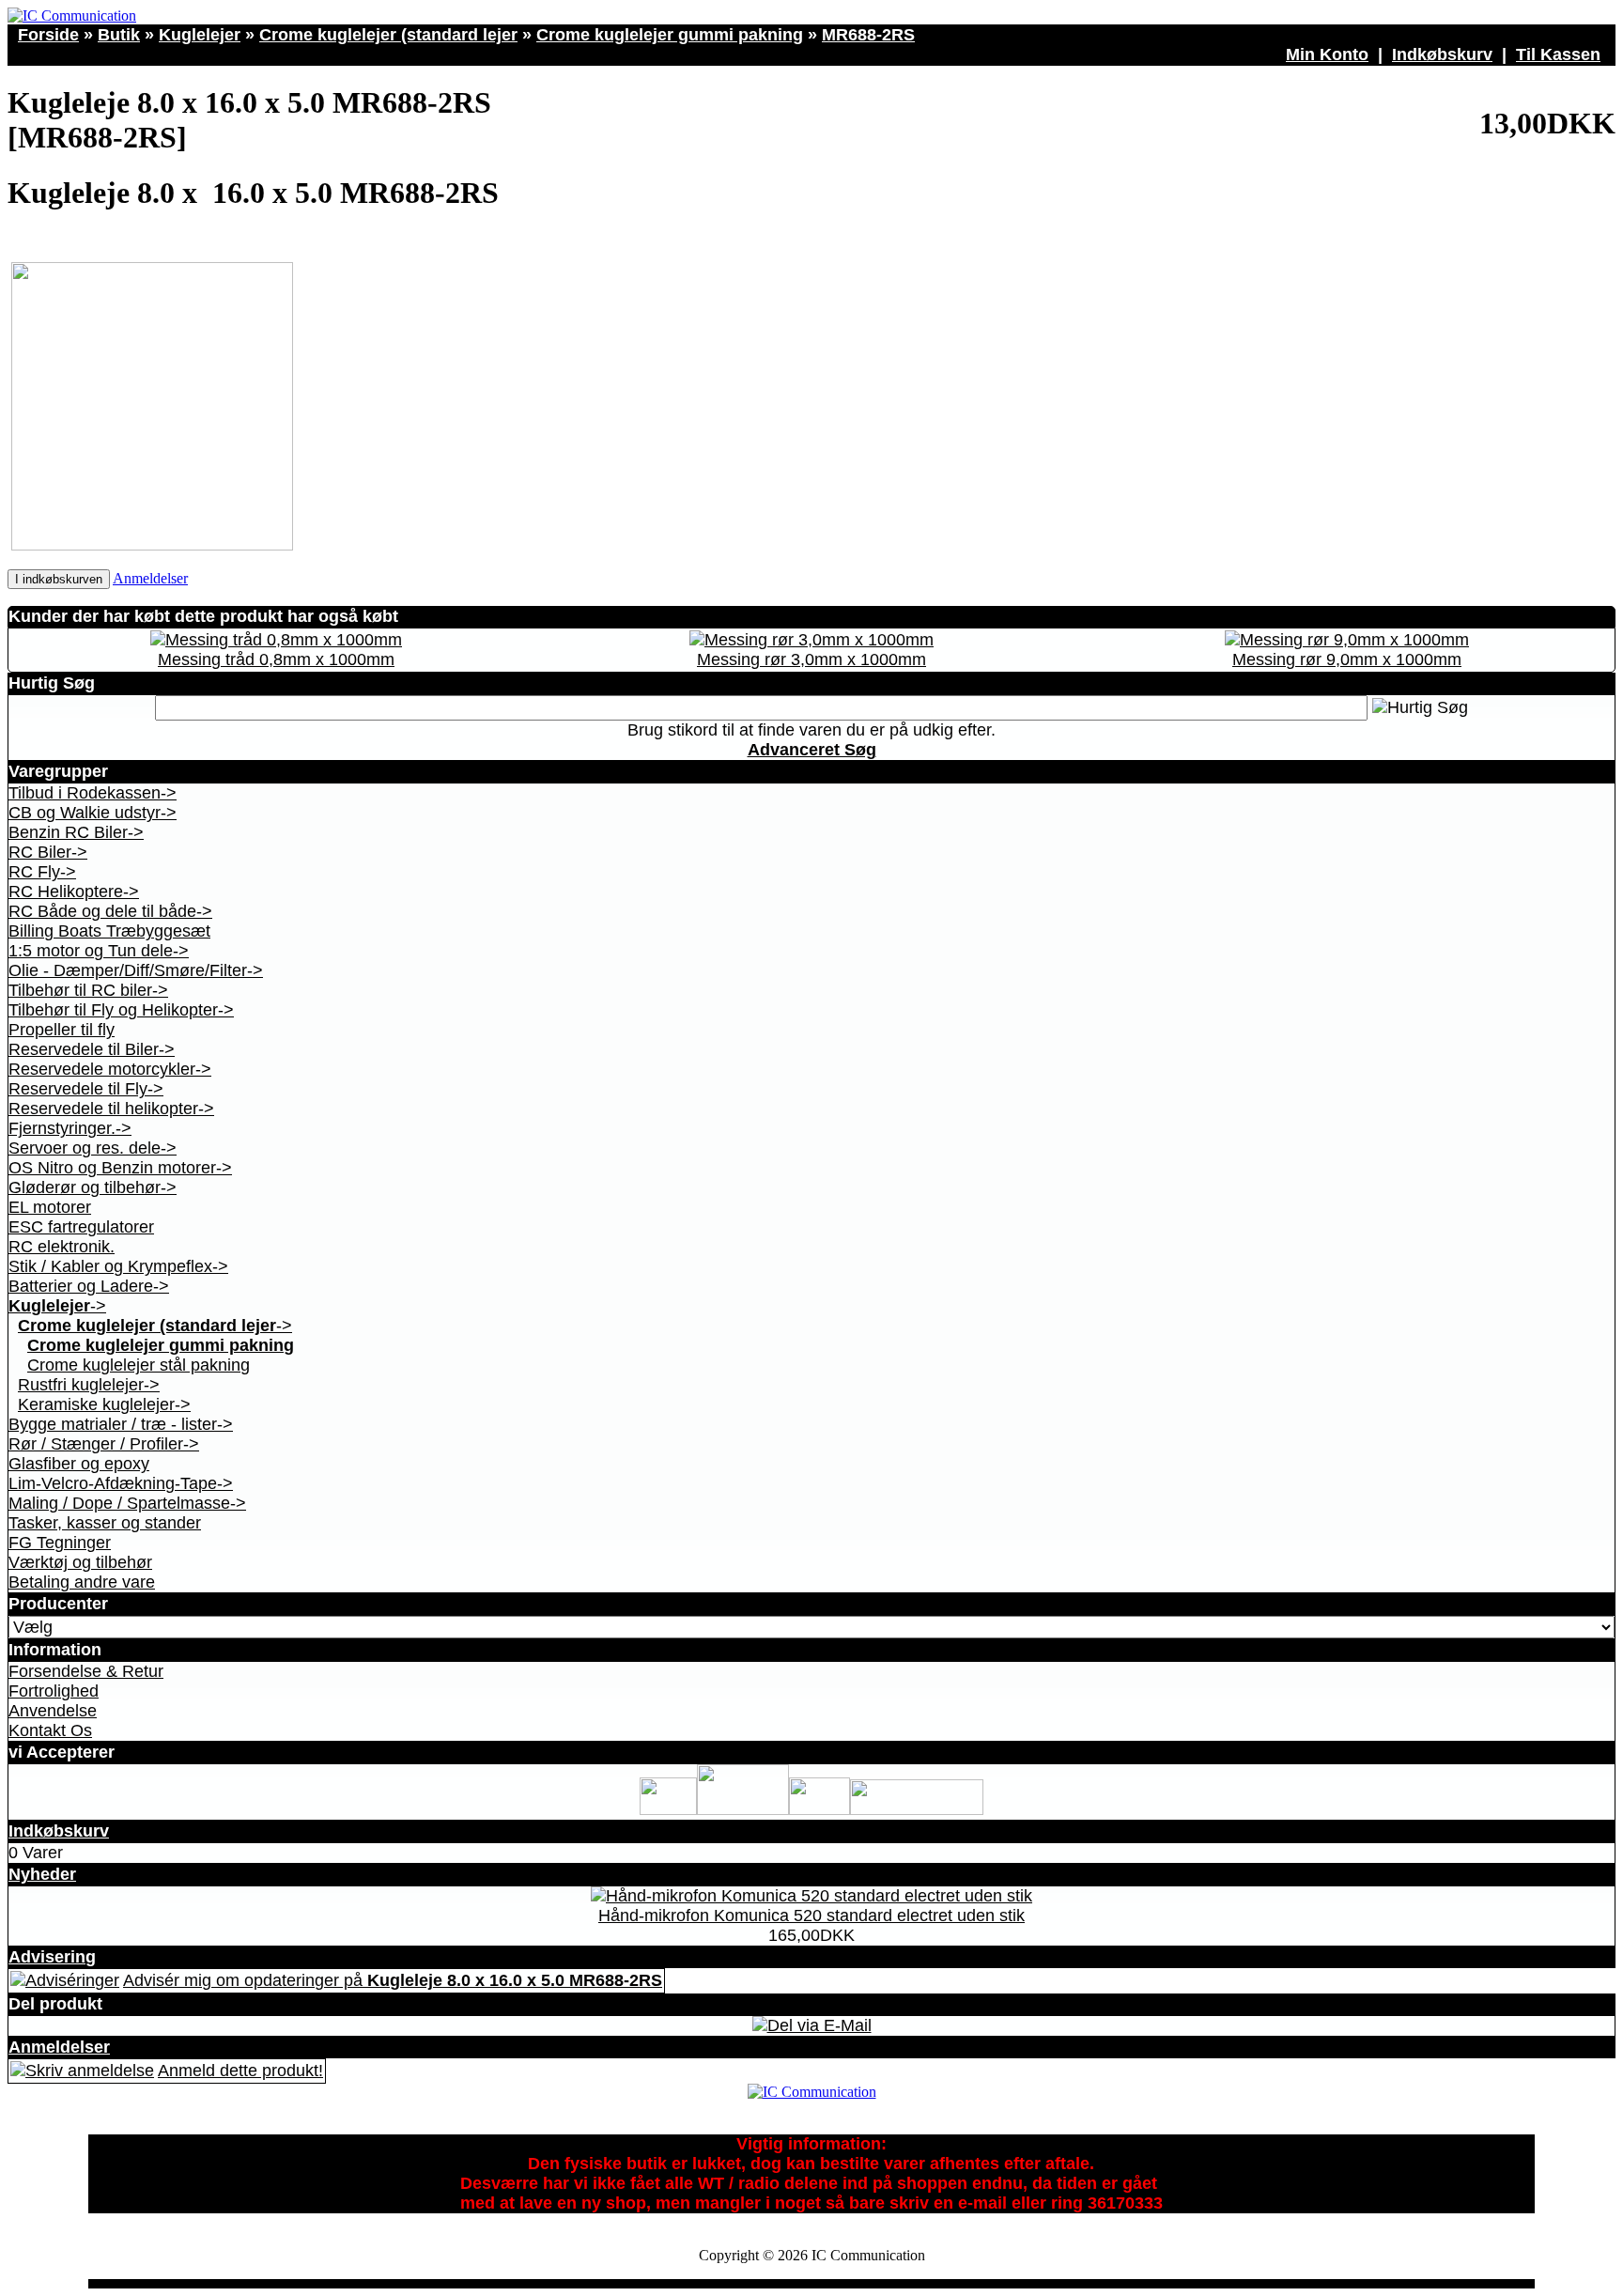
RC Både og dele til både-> (110, 911)
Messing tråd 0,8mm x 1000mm (276, 659)
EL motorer (50, 1207)
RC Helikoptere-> (74, 892)
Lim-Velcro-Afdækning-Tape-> (121, 1483)
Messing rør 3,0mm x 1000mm (811, 659)
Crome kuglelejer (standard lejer (388, 35)
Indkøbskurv (1442, 54)
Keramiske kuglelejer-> (104, 1404)
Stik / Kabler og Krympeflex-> (118, 1266)
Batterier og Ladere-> (89, 1286)
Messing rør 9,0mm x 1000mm (1347, 659)
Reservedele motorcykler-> (110, 1069)
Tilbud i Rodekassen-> (93, 793)
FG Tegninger (60, 1543)
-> (57, 1306)
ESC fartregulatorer (81, 1227)
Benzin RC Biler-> (76, 832)
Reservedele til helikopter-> (111, 1109)
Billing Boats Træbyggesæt (109, 931)
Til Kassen (1558, 54)
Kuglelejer (200, 35)
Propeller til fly (62, 1030)
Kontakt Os (50, 1730)
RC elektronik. (62, 1247)
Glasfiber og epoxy (79, 1464)
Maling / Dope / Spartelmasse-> (127, 1503)
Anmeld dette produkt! (240, 2071)
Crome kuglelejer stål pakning (139, 1365)
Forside (48, 35)
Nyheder (42, 1874)
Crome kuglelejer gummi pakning (670, 35)
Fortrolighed (54, 1691)
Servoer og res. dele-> (93, 1148)
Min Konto (1327, 54)
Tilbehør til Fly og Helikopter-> (121, 1010)
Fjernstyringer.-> (70, 1128)
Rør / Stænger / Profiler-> (104, 1444)
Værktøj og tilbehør (80, 1562)
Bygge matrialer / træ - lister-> (121, 1424)
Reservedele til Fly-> (86, 1089)
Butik (119, 35)
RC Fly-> (42, 872)
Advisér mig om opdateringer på (393, 1980)
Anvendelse (53, 1711)
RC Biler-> (48, 852)
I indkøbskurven (59, 579)
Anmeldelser (150, 578)
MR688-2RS (868, 35)
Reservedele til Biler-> (92, 1049)
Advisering (52, 1957)
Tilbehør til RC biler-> (88, 990)
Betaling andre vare (82, 1582)
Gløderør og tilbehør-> (93, 1187)
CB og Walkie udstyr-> (93, 813)
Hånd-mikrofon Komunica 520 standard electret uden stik (811, 1916)
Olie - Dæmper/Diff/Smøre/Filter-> (136, 970)
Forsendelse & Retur (86, 1671)
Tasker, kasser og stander (105, 1523)
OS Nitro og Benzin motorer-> (120, 1168)
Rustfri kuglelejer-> (89, 1385)
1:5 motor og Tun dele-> (99, 951)
